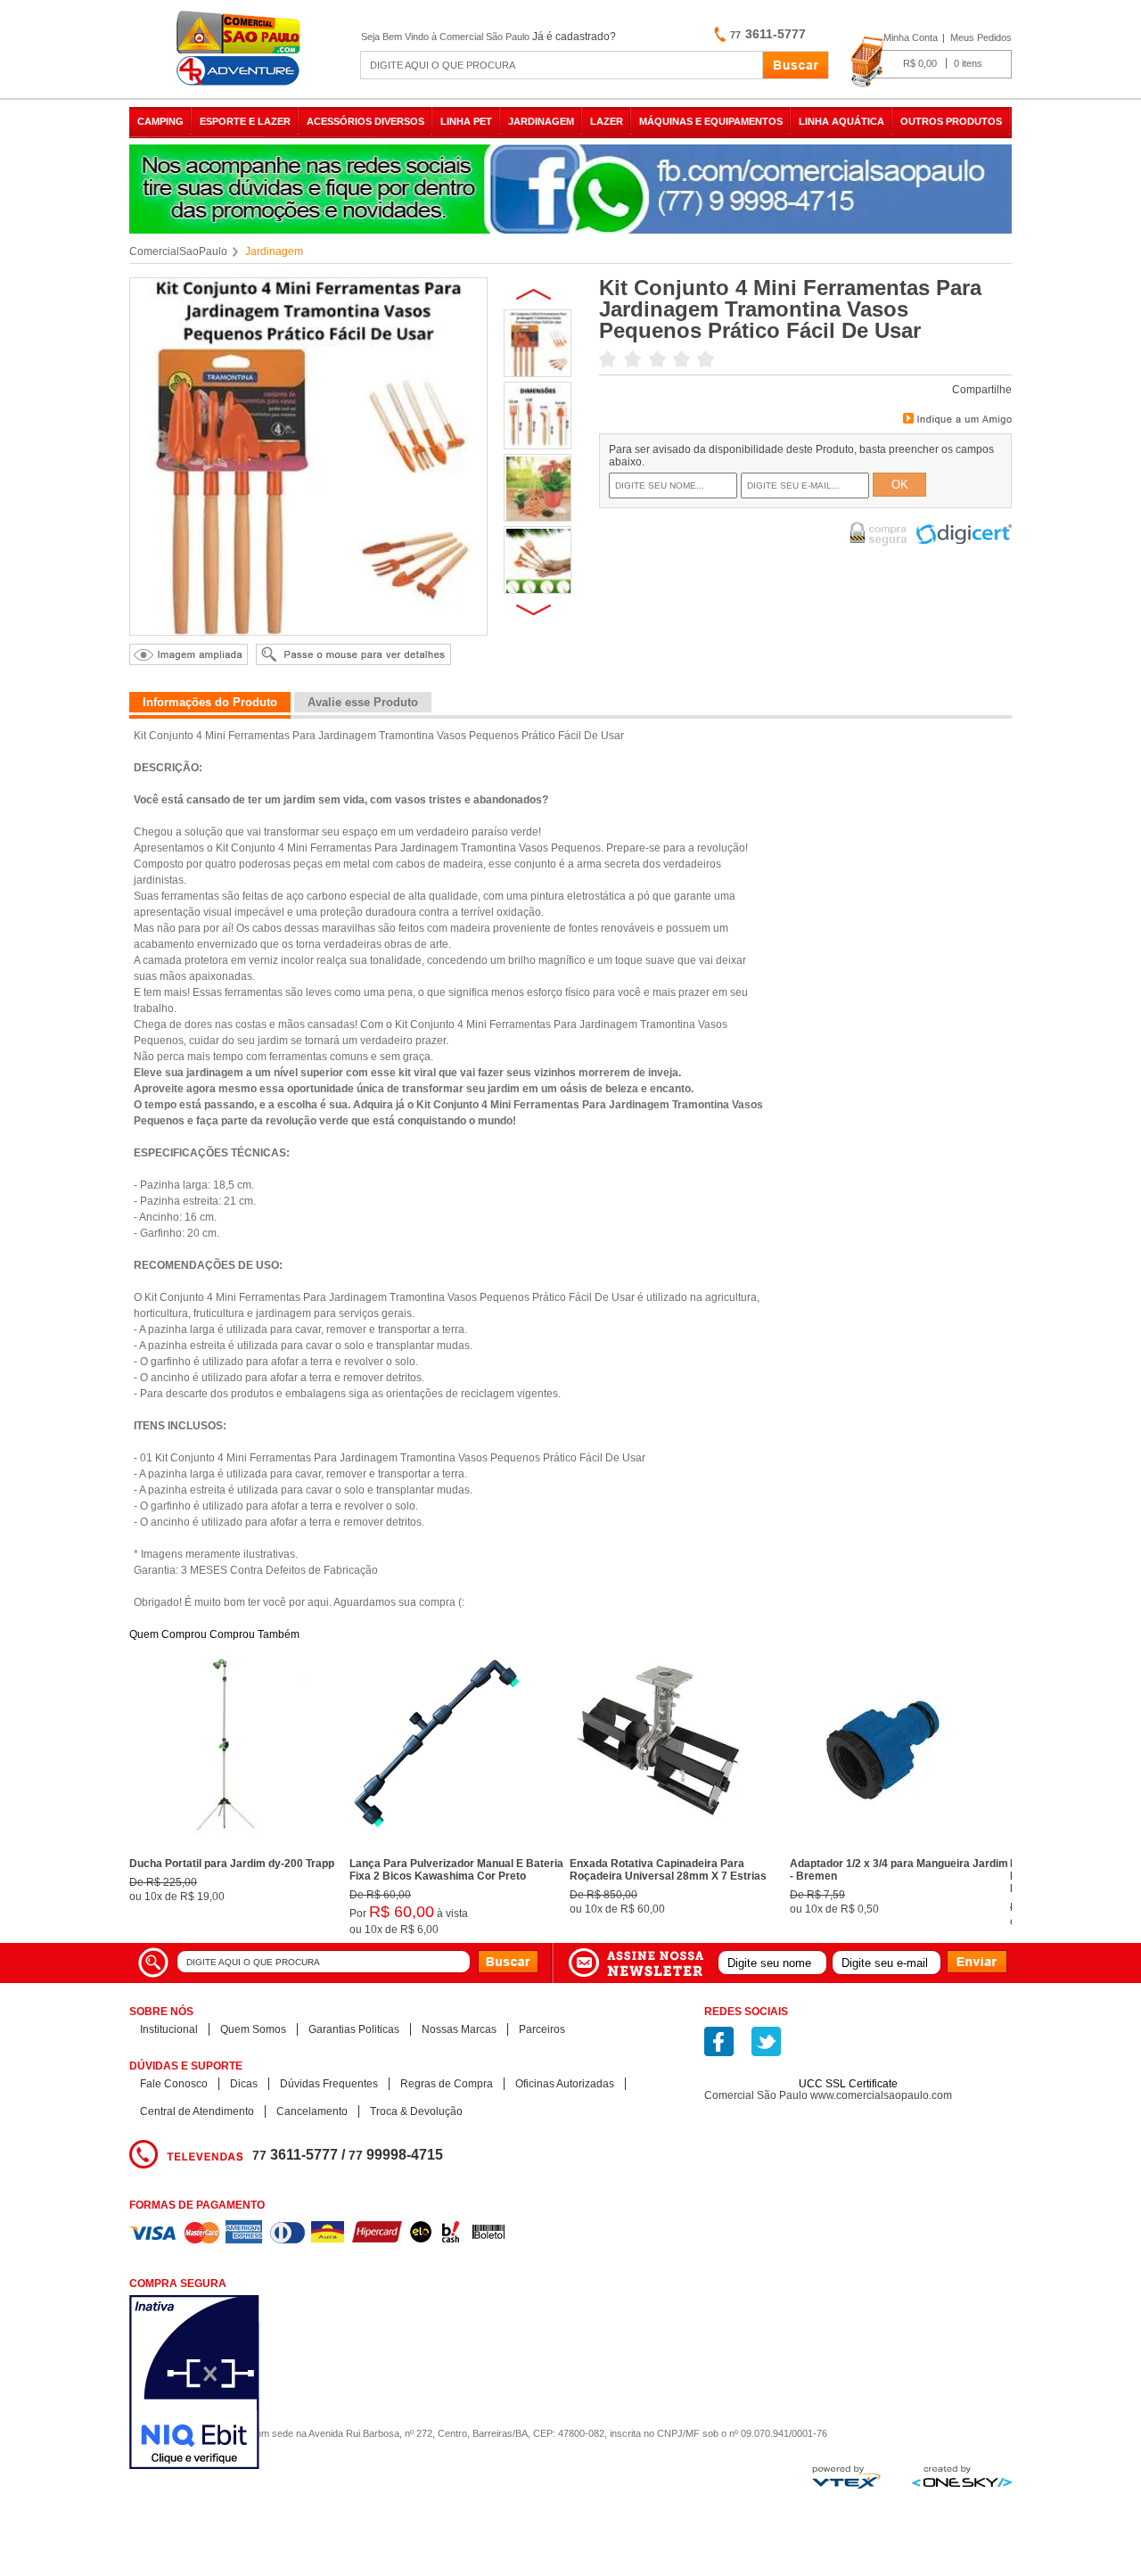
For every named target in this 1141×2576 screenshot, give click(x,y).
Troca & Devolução (416, 2111)
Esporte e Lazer (245, 121)
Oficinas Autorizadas (565, 2084)
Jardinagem (541, 121)
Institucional (169, 2029)
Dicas (244, 2084)
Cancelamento (312, 2111)
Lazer (607, 121)
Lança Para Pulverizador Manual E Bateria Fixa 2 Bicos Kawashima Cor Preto (456, 1870)
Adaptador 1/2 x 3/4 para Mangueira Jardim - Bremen (899, 1870)
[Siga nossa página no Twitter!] (766, 2041)
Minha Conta (911, 37)
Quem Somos (253, 2029)
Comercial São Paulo (241, 49)
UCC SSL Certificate (848, 2084)
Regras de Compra (447, 2084)
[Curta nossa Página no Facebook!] (719, 2041)
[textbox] (562, 65)
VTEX (846, 2477)
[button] (849, 2053)
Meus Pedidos (981, 37)
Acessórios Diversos (365, 121)
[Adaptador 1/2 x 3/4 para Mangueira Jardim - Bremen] (879, 1847)
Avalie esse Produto (363, 702)
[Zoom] (538, 373)
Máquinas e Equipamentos (711, 121)
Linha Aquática (841, 121)
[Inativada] (289, 2384)
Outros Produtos (951, 121)
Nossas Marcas (459, 2029)
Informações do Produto (210, 702)
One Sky (962, 2476)
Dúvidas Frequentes (329, 2084)
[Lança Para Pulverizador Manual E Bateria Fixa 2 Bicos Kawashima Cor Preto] (439, 1847)
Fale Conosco (174, 2084)
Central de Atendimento (197, 2111)
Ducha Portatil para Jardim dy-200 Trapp (232, 1864)
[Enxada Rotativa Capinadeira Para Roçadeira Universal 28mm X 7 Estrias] (659, 1847)
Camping (160, 121)
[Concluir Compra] (931, 62)
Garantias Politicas (354, 2029)
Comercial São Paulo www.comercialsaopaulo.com (828, 2095)
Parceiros (542, 2029)
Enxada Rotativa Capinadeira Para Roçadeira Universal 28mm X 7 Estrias (668, 1870)
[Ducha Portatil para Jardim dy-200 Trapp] (218, 1847)
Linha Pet (466, 121)
